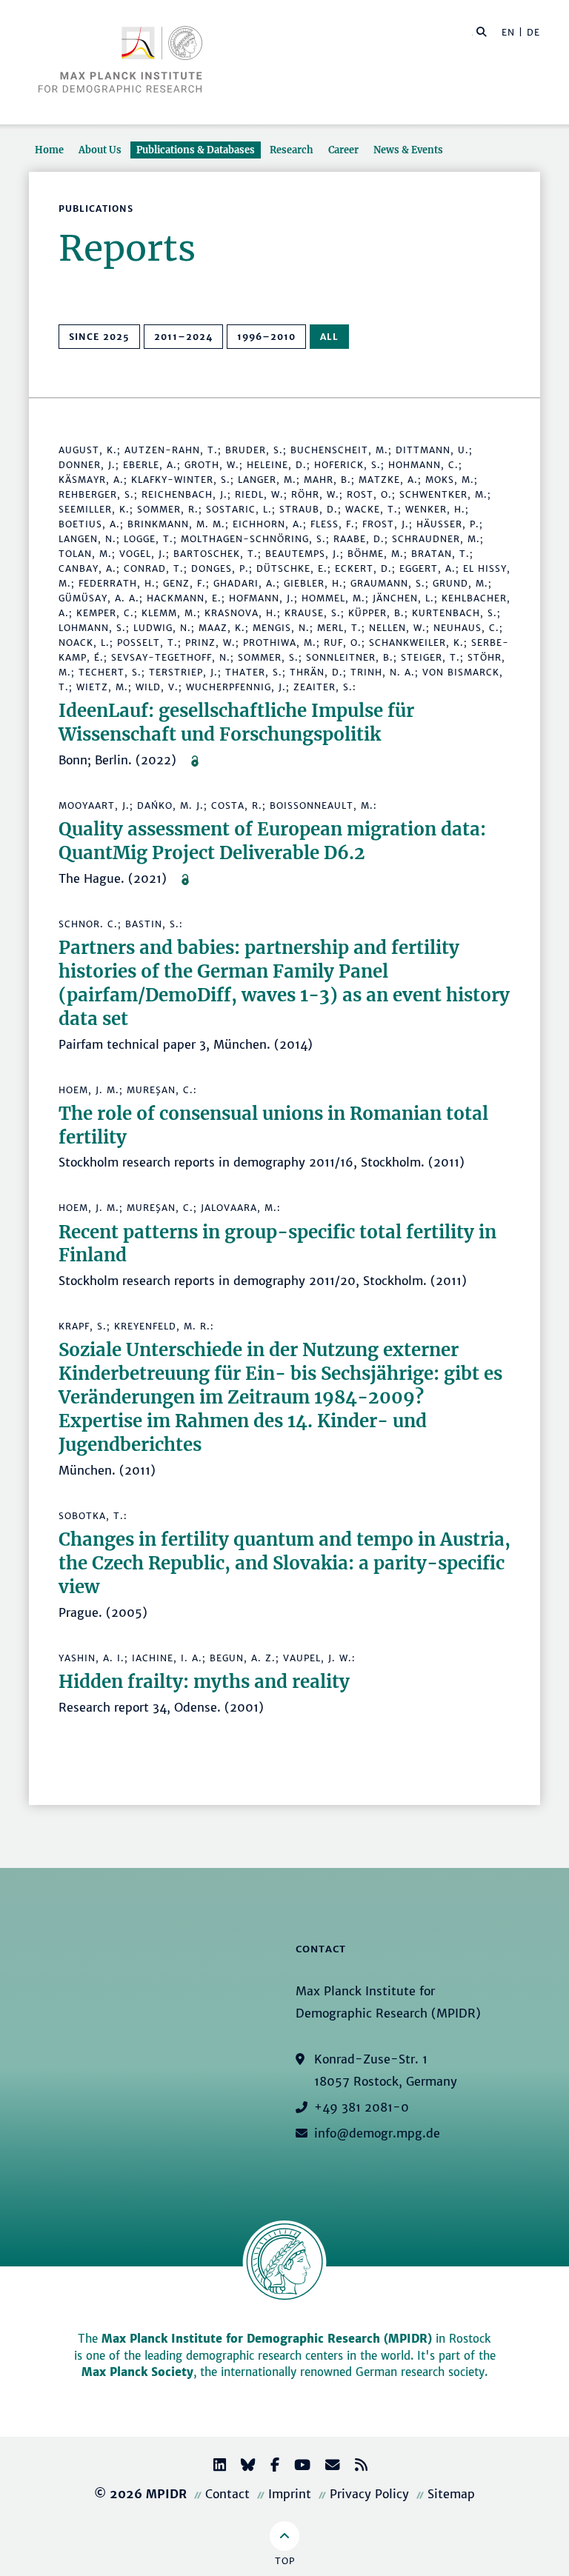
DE (533, 32)
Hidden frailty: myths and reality (204, 1682)
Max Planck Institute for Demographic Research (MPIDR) (267, 2339)
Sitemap (451, 2494)
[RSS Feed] (355, 2467)
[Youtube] (296, 2467)
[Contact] (327, 2467)
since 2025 (99, 337)
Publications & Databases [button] (196, 150)
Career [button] (343, 150)
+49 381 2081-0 (362, 2107)
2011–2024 (183, 337)
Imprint (290, 2494)
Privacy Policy (369, 2494)
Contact (227, 2494)
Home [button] (49, 150)
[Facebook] (269, 2467)
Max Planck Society (137, 2372)
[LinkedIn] (214, 2467)
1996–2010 (266, 337)
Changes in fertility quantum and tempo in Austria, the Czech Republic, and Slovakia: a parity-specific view (284, 1563)
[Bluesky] (242, 2467)
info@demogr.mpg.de (377, 2133)
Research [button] (292, 150)
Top (285, 2561)
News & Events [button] (408, 150)
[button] (482, 31)
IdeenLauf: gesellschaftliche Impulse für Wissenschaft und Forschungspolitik (236, 723)
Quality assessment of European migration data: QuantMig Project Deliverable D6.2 (272, 841)
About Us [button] (100, 150)
